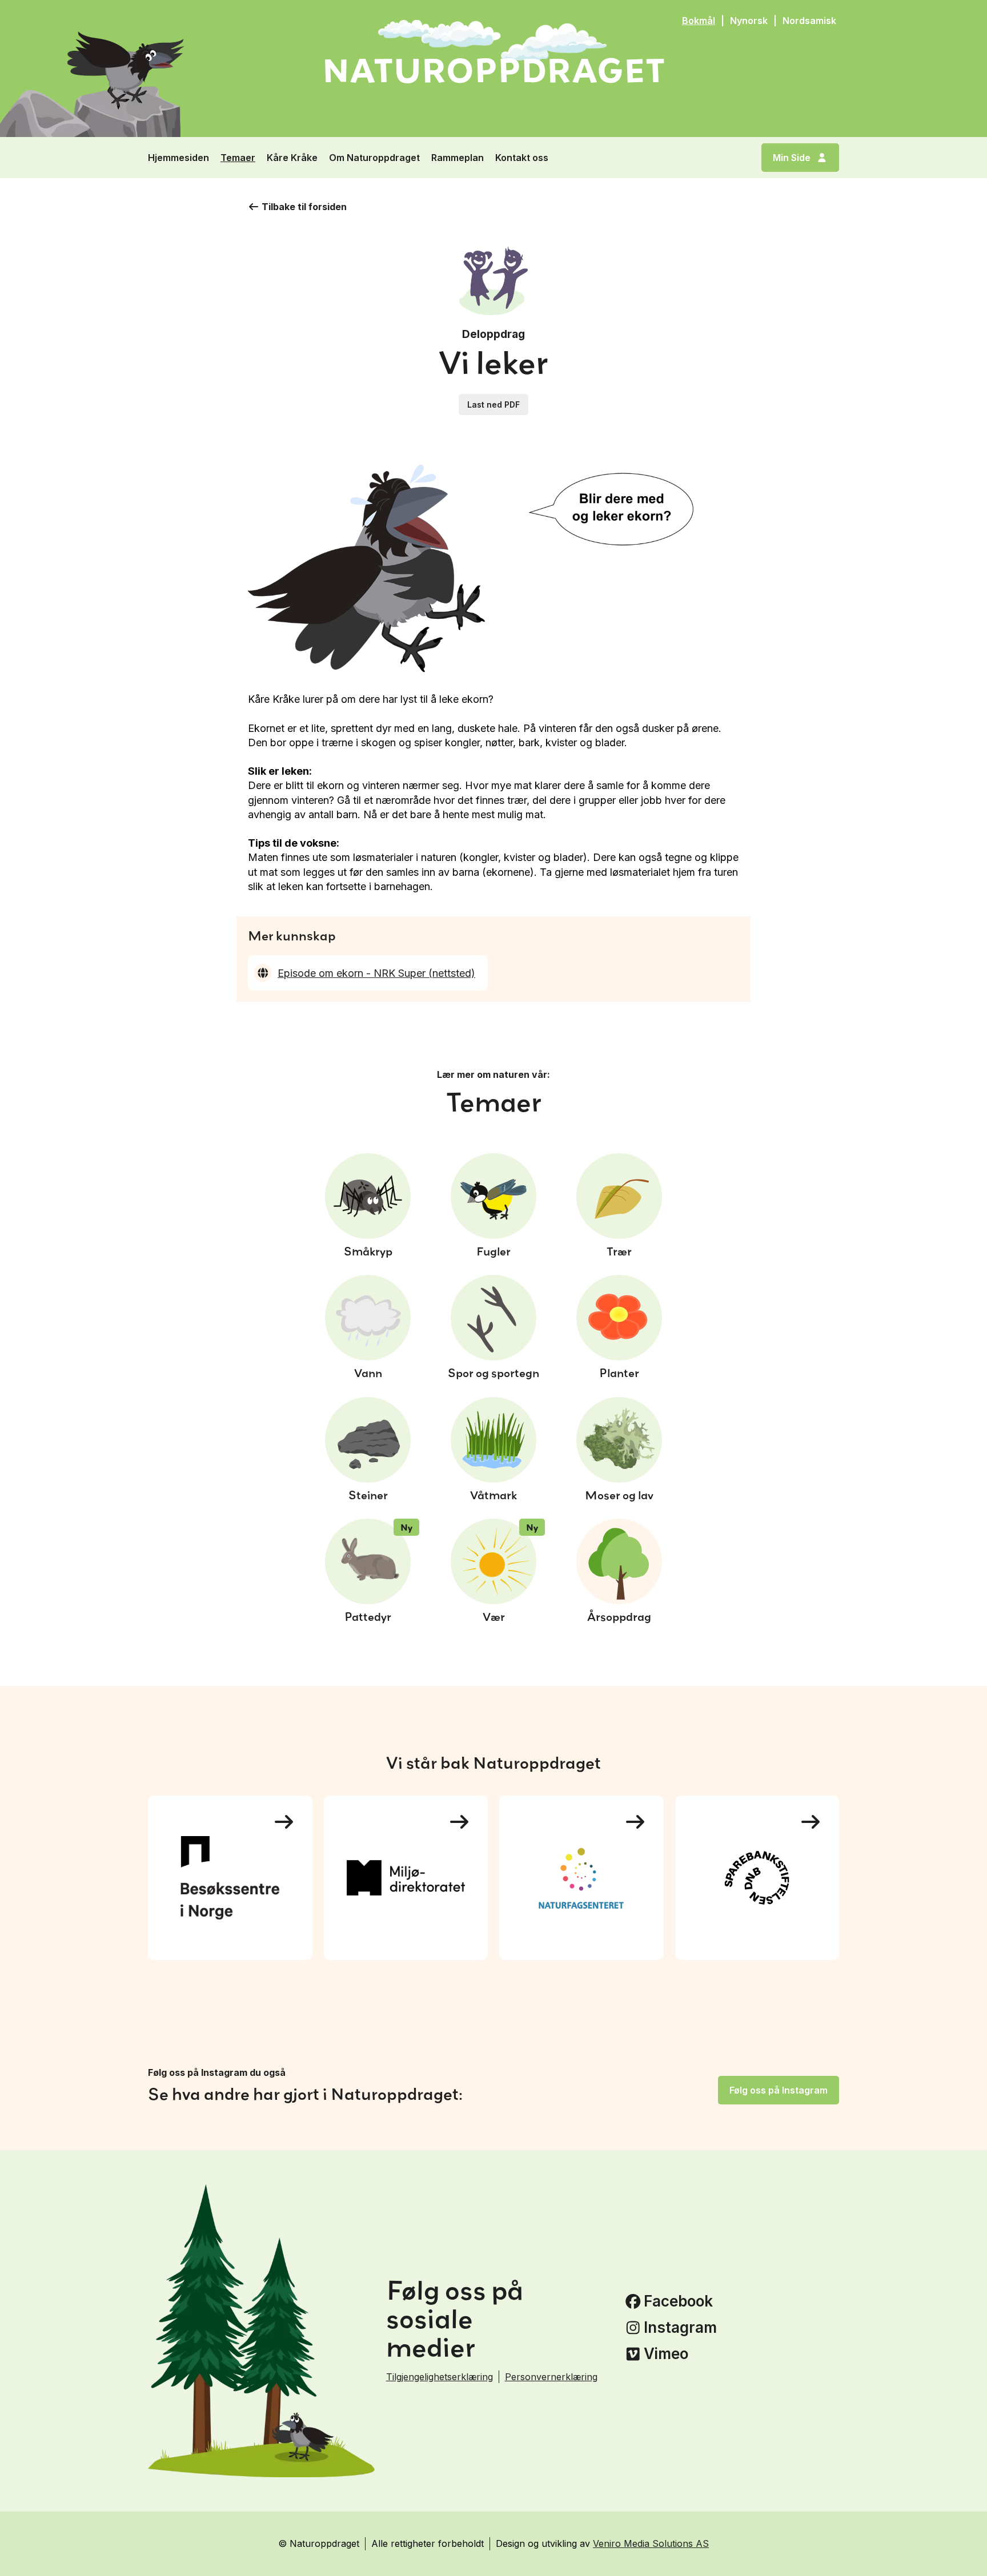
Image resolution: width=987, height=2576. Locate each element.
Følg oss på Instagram (779, 2090)
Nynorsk (749, 21)
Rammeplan (458, 158)
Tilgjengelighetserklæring (440, 2377)
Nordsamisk (809, 21)
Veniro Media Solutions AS (651, 2543)
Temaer (238, 158)
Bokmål (699, 21)
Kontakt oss (522, 158)
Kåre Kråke (292, 158)
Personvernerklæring (551, 2377)
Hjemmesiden (178, 158)
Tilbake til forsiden (304, 207)
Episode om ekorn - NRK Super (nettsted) (376, 973)
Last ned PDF (493, 404)
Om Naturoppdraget (374, 158)
